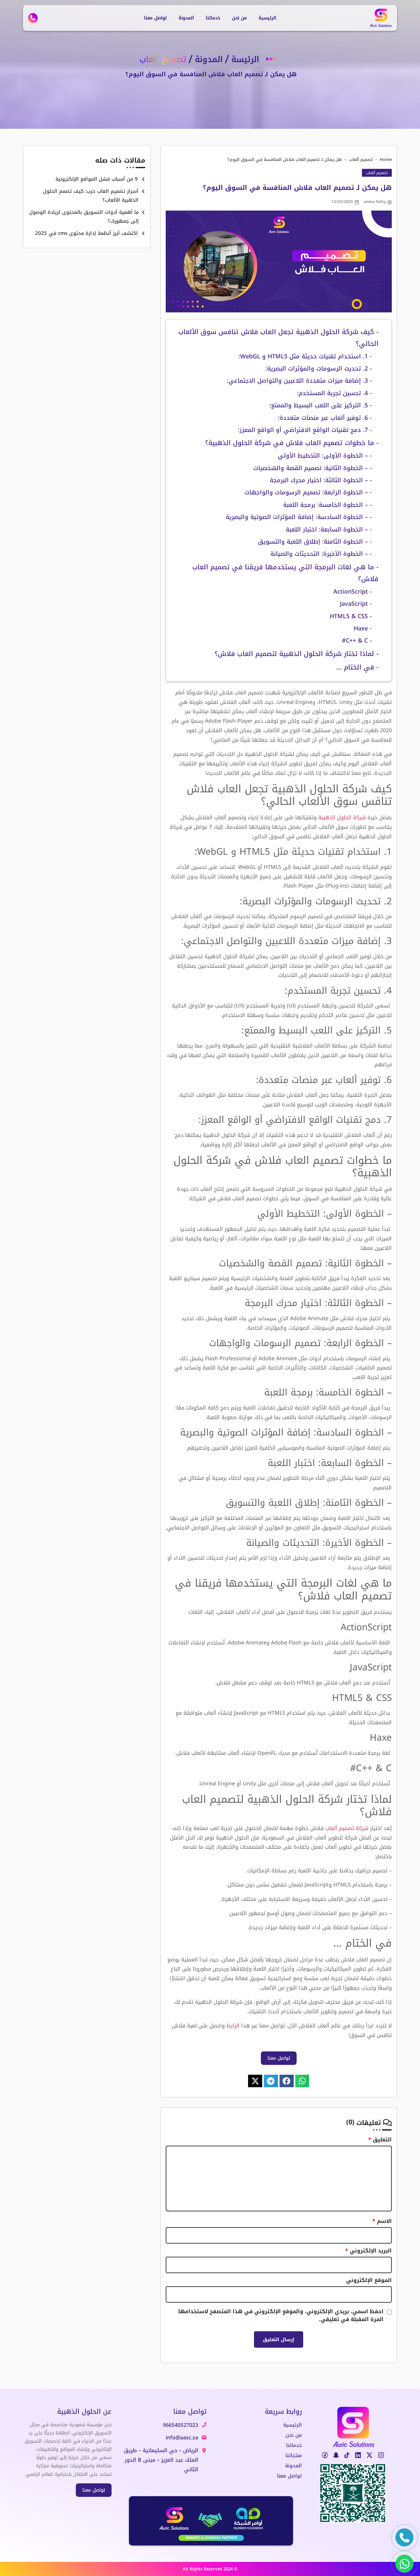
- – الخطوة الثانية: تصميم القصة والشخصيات (313, 468)
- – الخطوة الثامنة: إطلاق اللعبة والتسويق (315, 542)
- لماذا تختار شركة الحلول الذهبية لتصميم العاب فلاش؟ (296, 654)
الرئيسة (245, 59)
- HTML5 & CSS (350, 616)
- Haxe (362, 628)
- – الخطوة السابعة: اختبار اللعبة (329, 530)
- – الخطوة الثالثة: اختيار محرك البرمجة (321, 480)
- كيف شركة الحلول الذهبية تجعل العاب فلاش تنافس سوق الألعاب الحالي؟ (278, 338)
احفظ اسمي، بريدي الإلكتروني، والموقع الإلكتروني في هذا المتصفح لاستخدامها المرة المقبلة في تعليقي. (281, 2316)
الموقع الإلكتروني (369, 2280)
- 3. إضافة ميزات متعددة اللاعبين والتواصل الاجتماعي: (298, 381)
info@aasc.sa (182, 2438)
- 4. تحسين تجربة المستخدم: (334, 393)
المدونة (186, 18)
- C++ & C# (356, 641)
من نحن (239, 18)
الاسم (382, 2221)
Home (386, 159)
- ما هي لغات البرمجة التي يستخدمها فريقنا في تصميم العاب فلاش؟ (285, 573)
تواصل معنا (155, 18)
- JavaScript (355, 604)
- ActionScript (352, 592)
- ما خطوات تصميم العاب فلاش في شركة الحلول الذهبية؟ (292, 443)
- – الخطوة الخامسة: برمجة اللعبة (327, 505)
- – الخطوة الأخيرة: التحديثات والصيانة (321, 554)
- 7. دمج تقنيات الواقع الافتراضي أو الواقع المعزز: (304, 430)
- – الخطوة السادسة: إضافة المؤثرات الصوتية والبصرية (299, 517)
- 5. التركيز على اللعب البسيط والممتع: (321, 405)
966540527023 (180, 2425)
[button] (302, 2081)
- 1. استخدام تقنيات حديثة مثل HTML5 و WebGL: (304, 356)
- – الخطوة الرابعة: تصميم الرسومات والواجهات (308, 492)
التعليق (380, 2140)
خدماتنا (213, 18)
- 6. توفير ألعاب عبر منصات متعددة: (324, 418)
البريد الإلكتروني (368, 2251)
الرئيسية (267, 18)
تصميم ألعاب (361, 159)
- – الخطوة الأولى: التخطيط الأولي (325, 456)
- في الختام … (357, 667)
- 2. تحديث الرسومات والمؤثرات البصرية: (318, 369)
